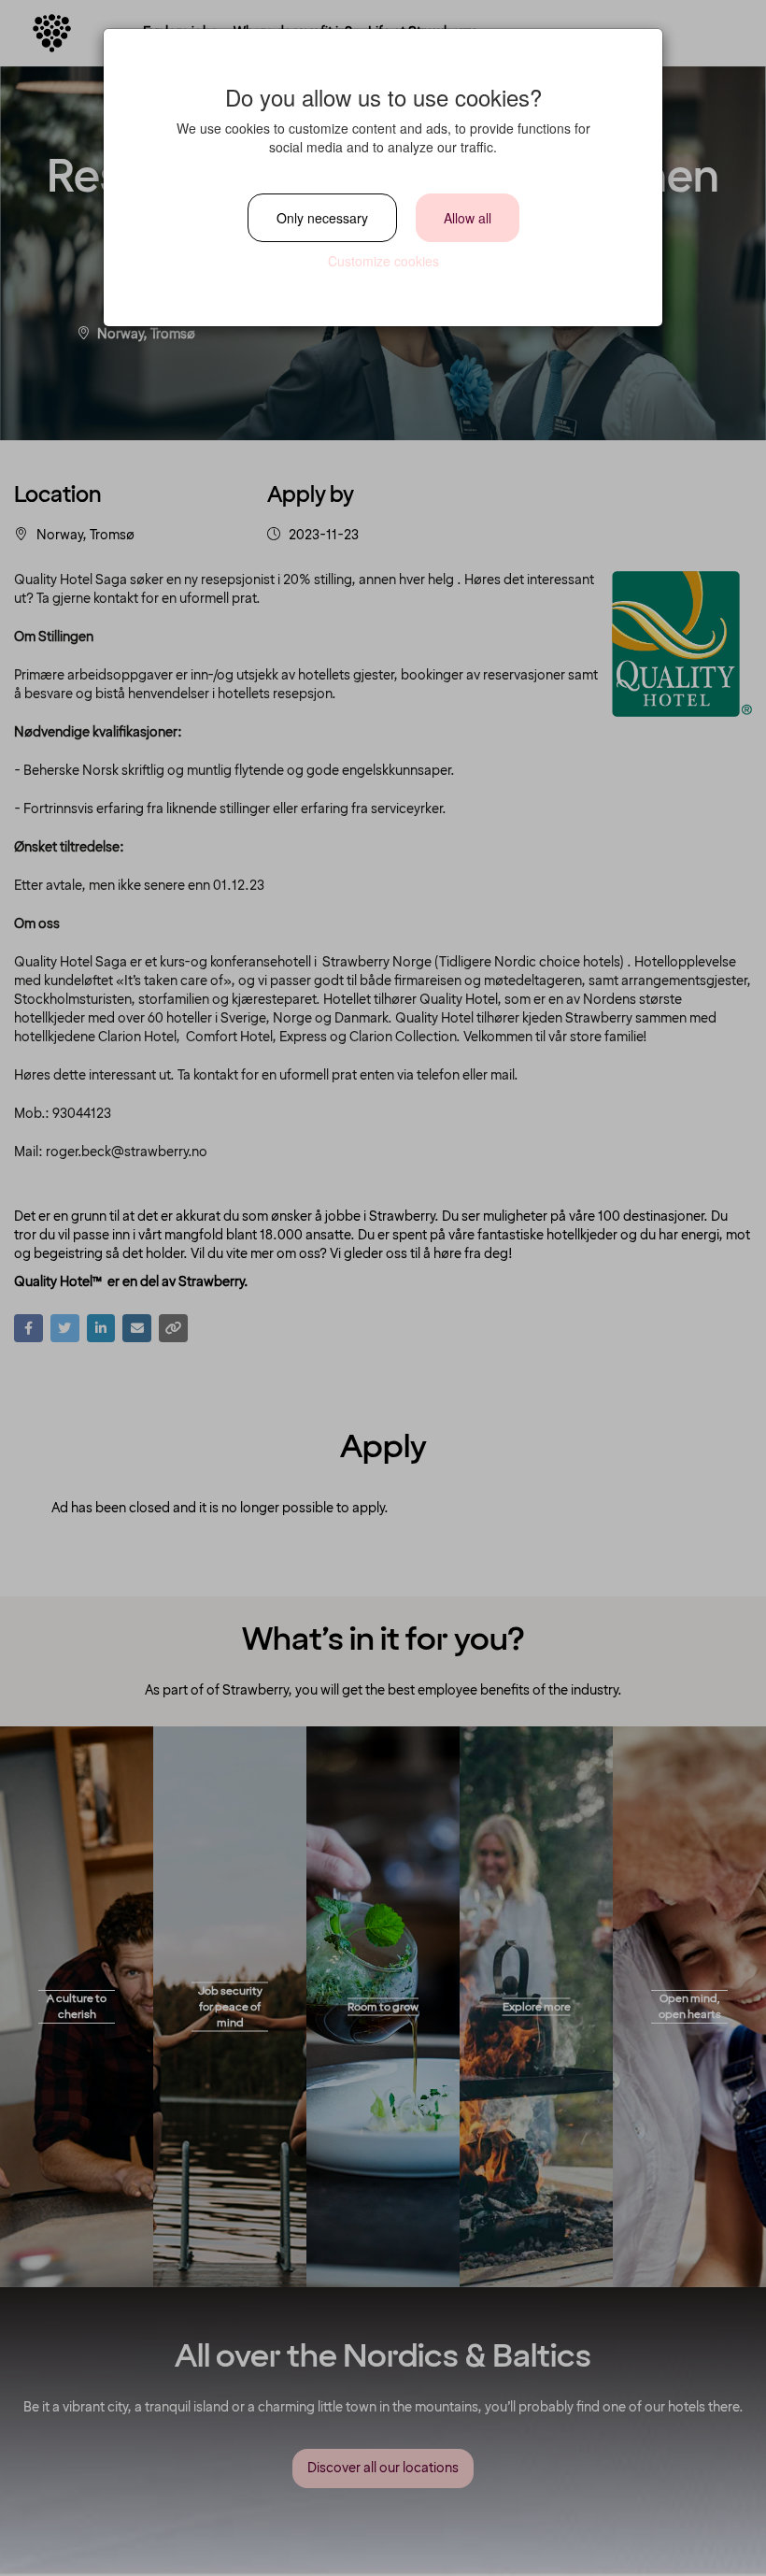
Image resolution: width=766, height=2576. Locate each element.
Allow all (468, 218)
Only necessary (322, 218)
